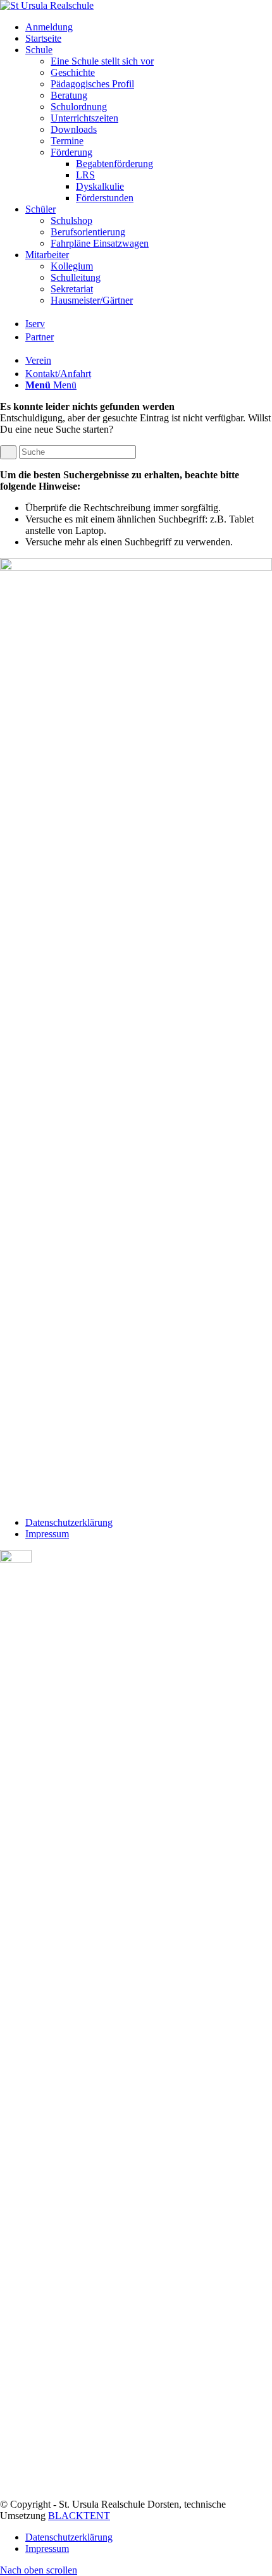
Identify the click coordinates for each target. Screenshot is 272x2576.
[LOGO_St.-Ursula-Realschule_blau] (47, 5)
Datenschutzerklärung (69, 1522)
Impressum (47, 1534)
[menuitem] (149, 27)
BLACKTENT (79, 2516)
